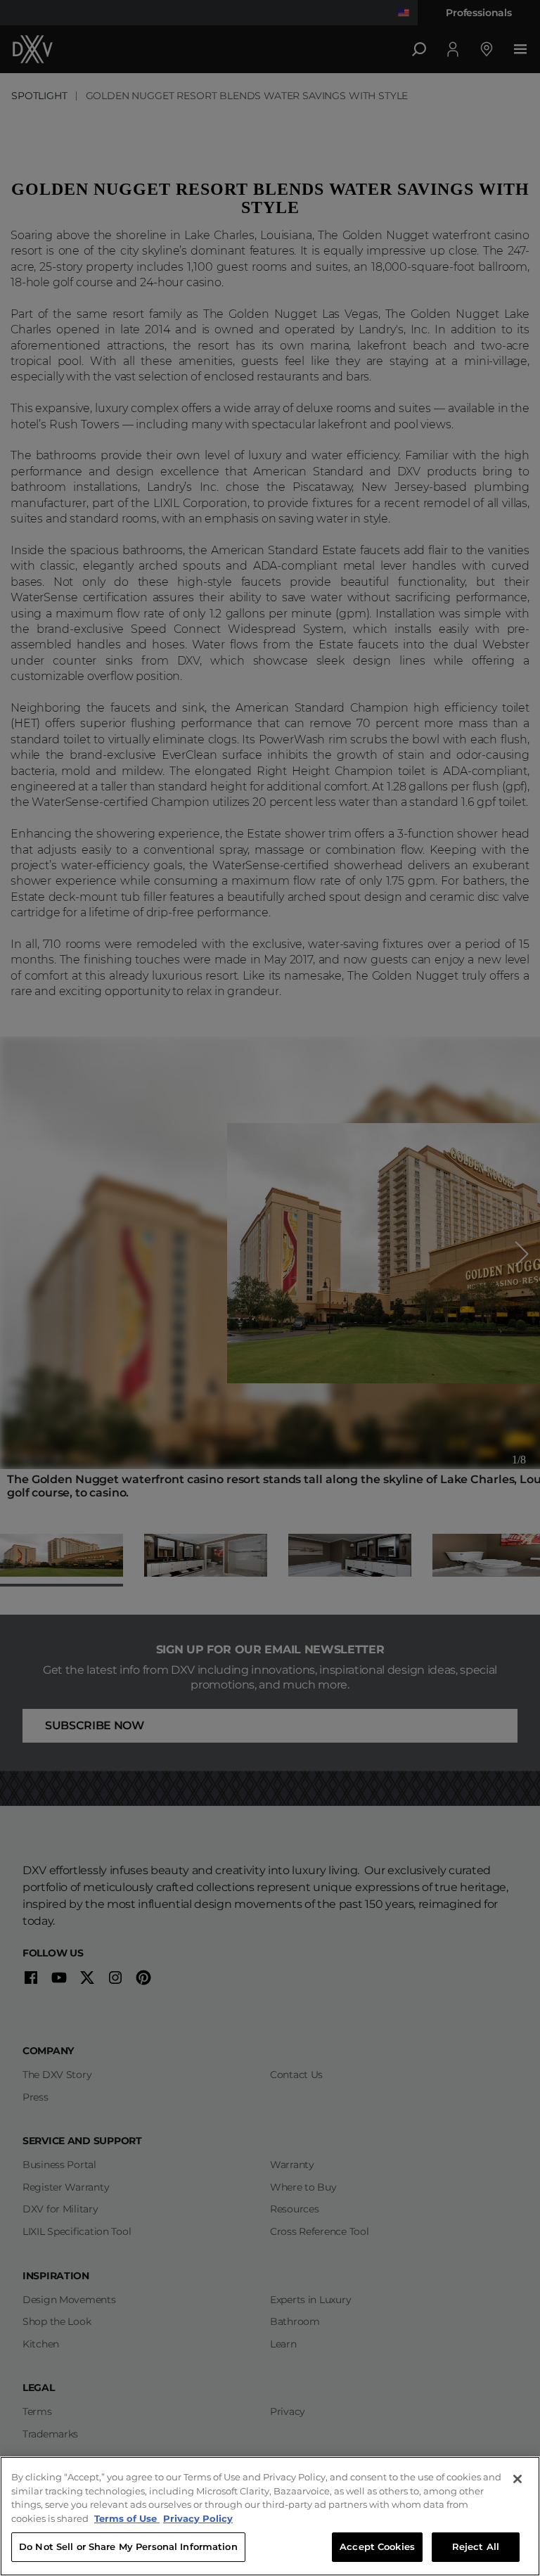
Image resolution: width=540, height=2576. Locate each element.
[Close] (517, 2479)
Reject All (476, 2546)
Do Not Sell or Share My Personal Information (128, 2546)
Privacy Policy (198, 2518)
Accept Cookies (377, 2546)
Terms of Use (127, 2518)
